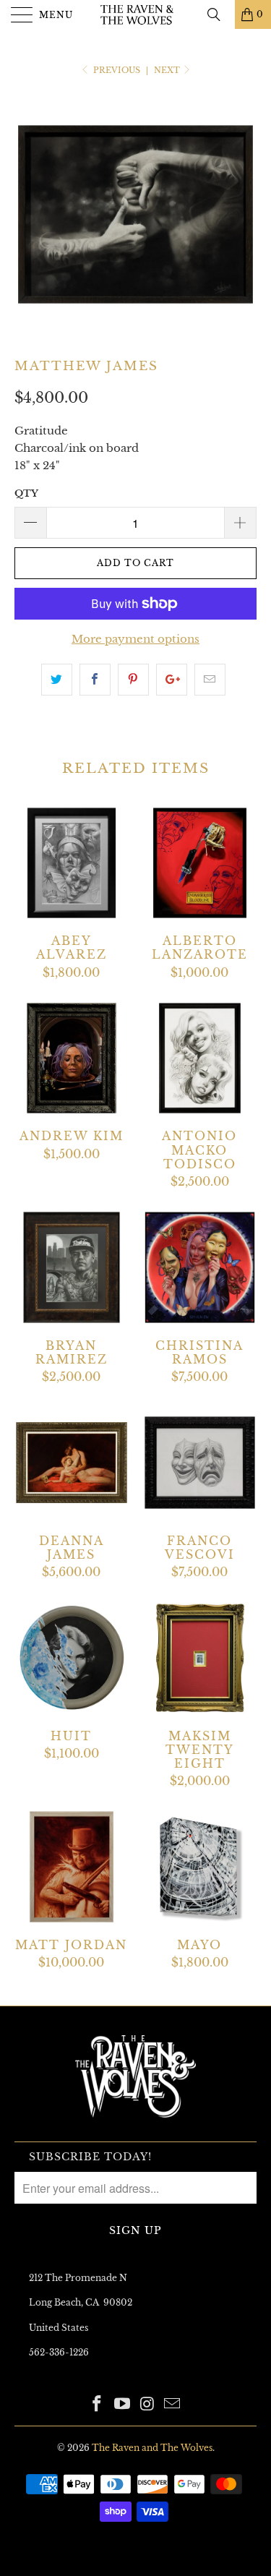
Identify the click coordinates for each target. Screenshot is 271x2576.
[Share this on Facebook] (95, 680)
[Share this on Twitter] (57, 680)
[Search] (219, 14)
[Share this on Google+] (172, 680)
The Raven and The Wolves (152, 2448)
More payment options (135, 639)
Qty (26, 493)
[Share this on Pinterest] (133, 680)
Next (168, 70)
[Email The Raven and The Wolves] (173, 2405)
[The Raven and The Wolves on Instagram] (147, 2405)
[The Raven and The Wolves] (136, 14)
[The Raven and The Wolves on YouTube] (122, 2405)
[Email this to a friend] (210, 680)
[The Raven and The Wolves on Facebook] (98, 2405)
